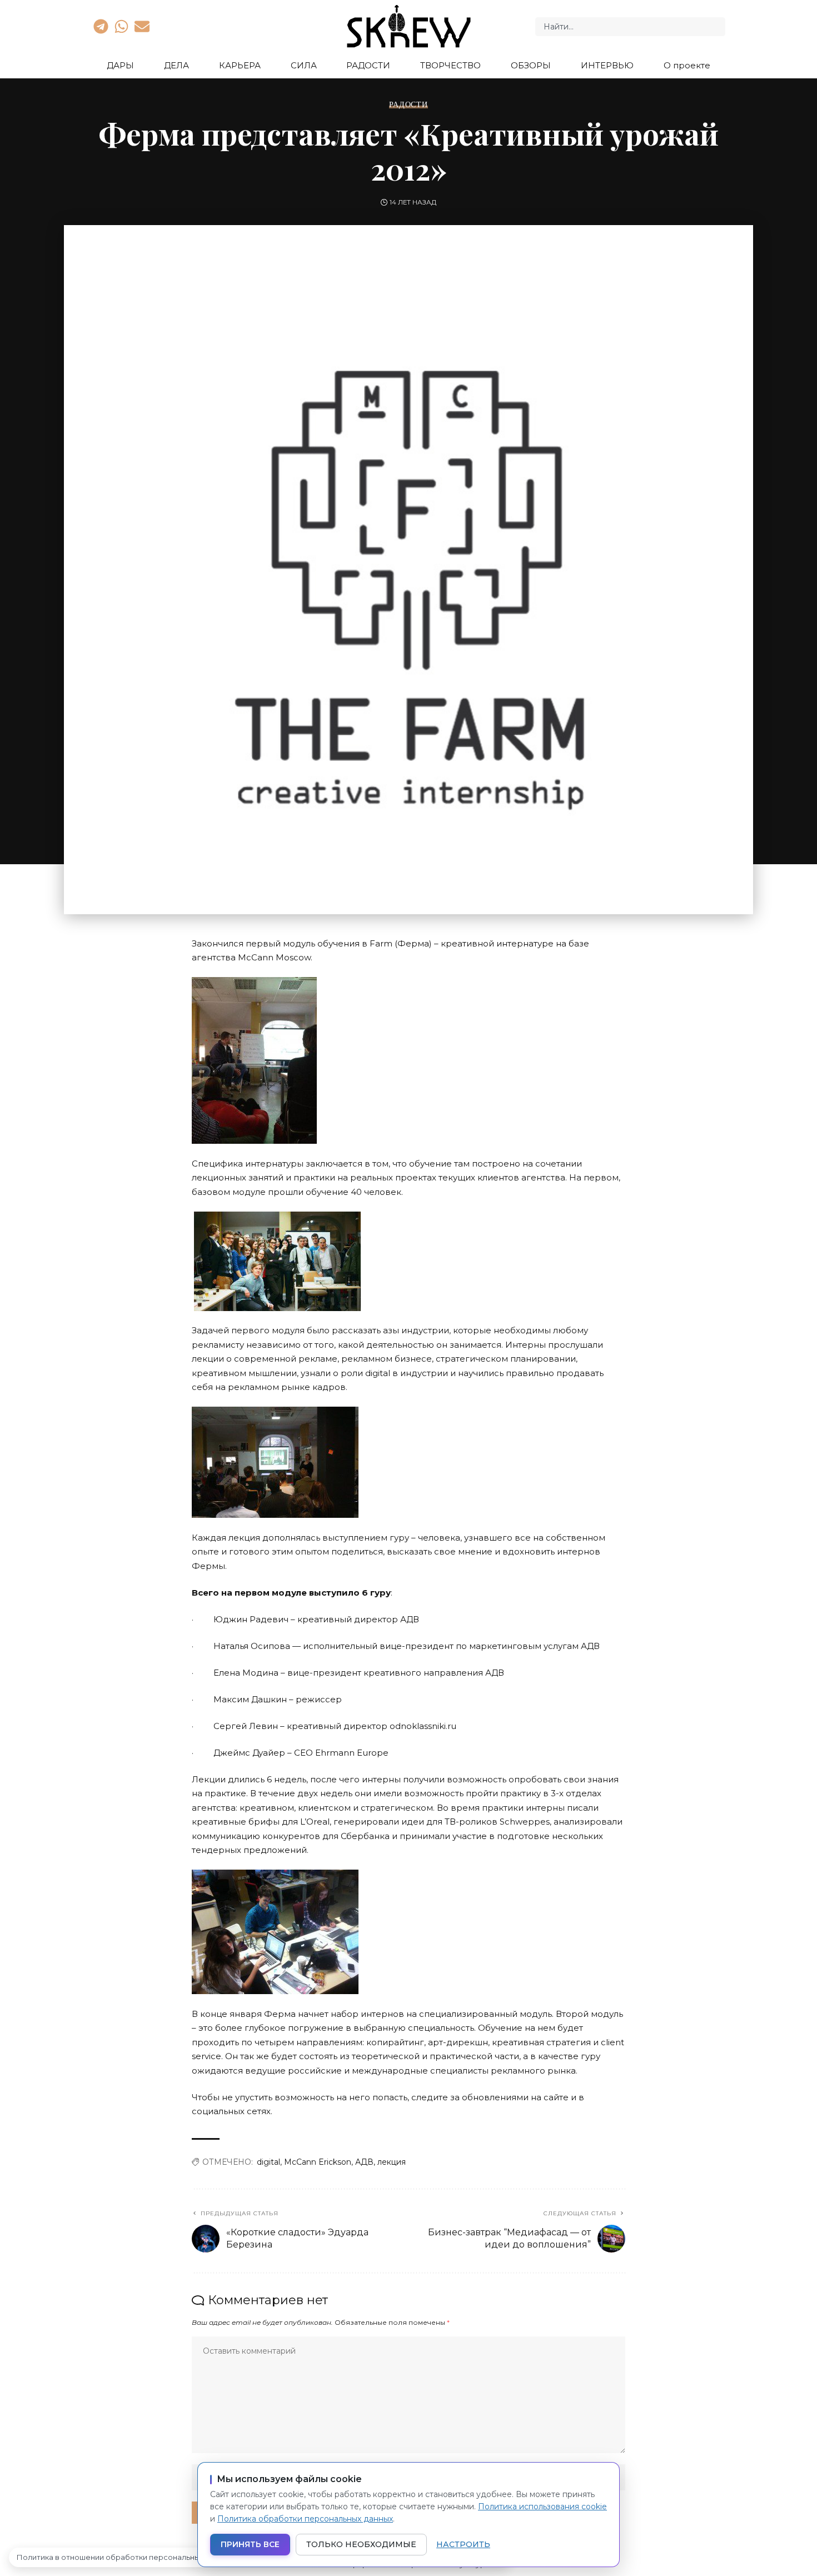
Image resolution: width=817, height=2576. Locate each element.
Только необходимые (361, 2544)
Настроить (463, 2544)
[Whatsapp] (121, 26)
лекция (392, 2162)
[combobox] (630, 27)
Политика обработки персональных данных (305, 2519)
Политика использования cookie (542, 2507)
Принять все (250, 2544)
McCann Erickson (318, 2162)
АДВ (364, 2162)
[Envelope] (142, 26)
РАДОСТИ (408, 104)
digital (268, 2162)
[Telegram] (101, 26)
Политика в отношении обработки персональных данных (125, 2557)
